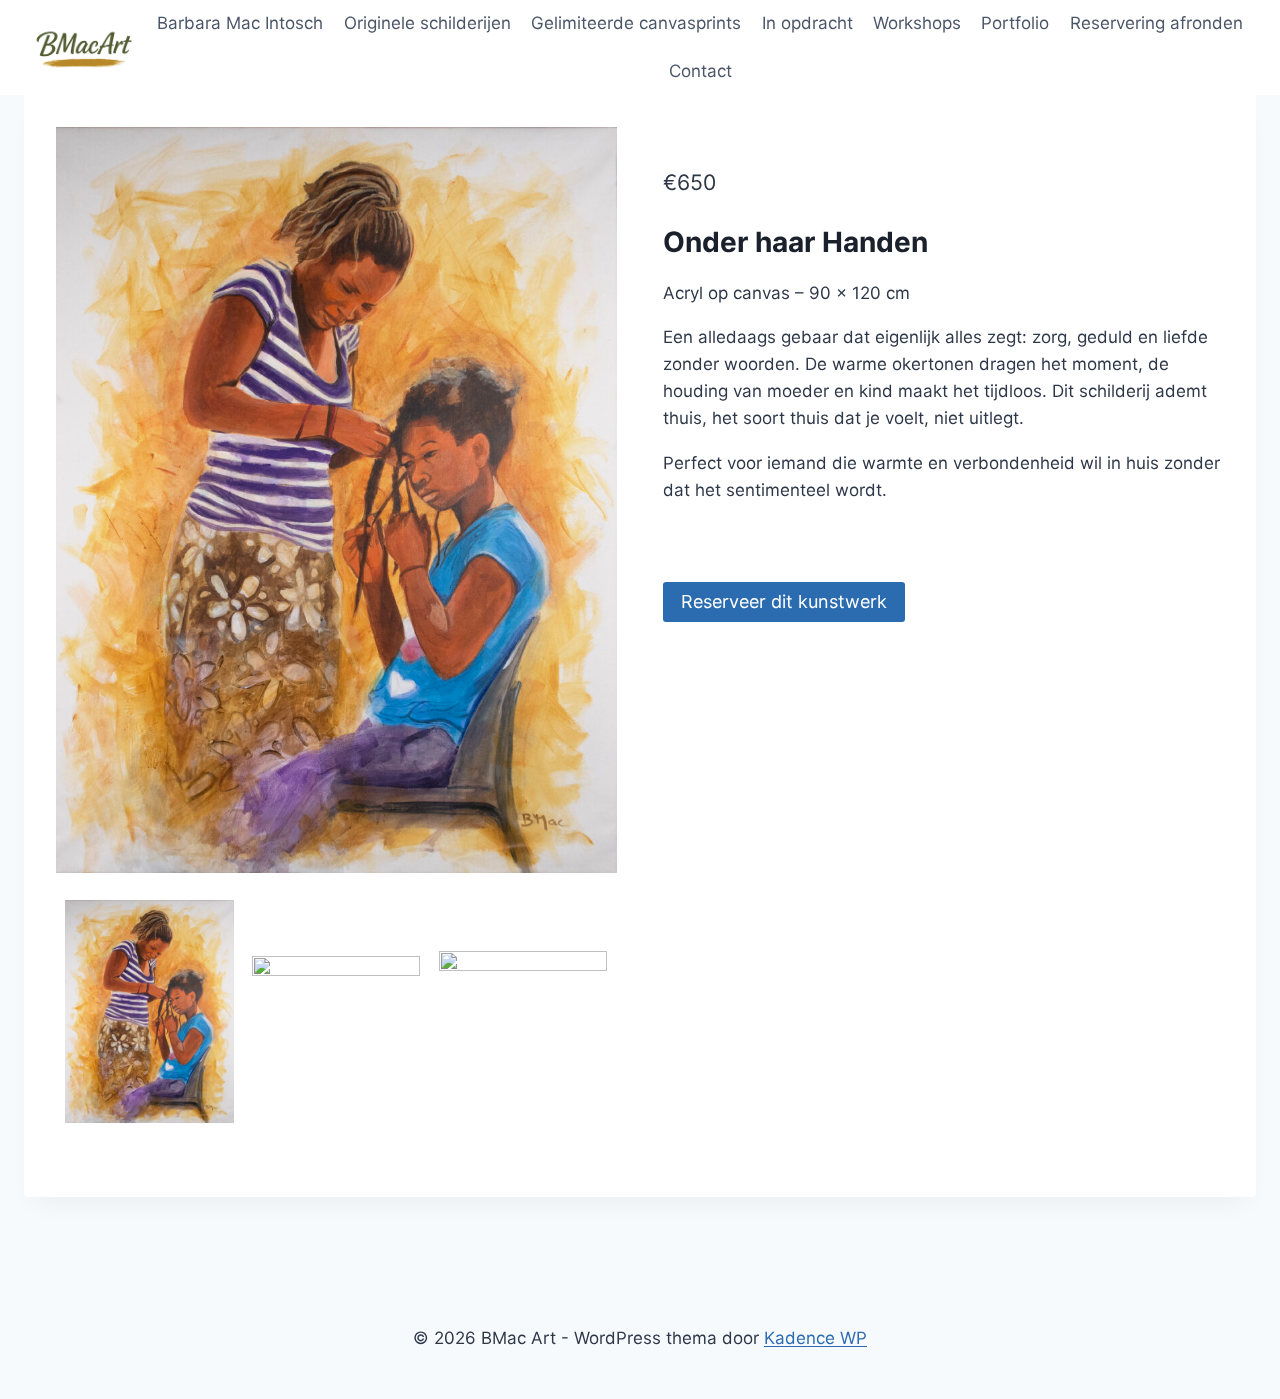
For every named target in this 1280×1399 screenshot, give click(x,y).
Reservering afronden (1156, 23)
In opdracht (807, 23)
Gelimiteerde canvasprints (636, 23)
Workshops (917, 23)
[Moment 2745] (523, 1037)
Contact (700, 71)
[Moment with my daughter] (336, 499)
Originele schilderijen (427, 23)
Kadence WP (815, 1338)
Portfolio (1015, 23)
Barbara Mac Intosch (240, 23)
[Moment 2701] (336, 1040)
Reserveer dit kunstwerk (784, 601)
